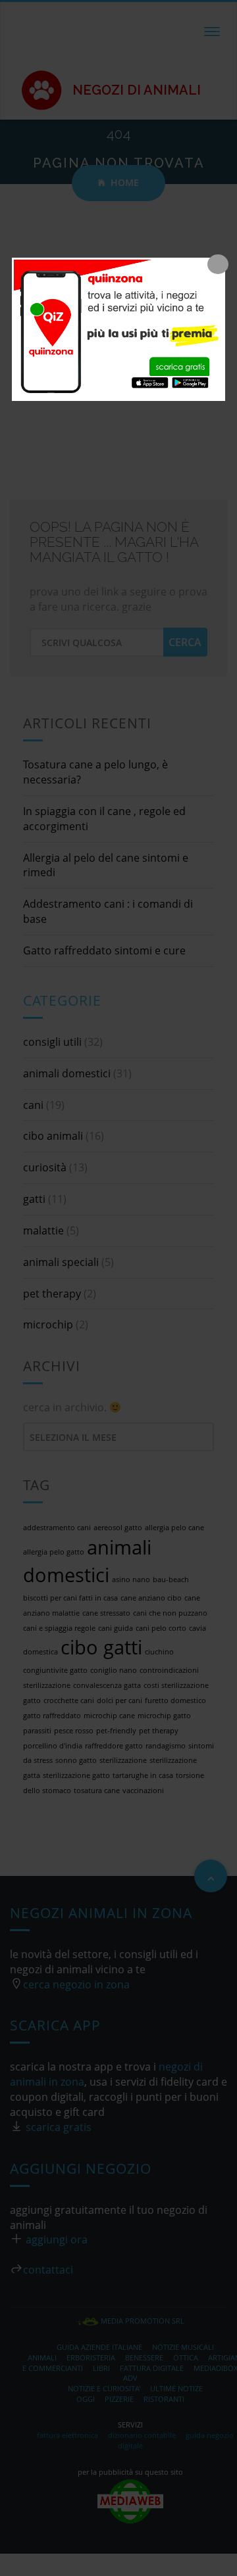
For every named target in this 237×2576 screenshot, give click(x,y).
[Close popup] (218, 264)
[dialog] (118, 329)
